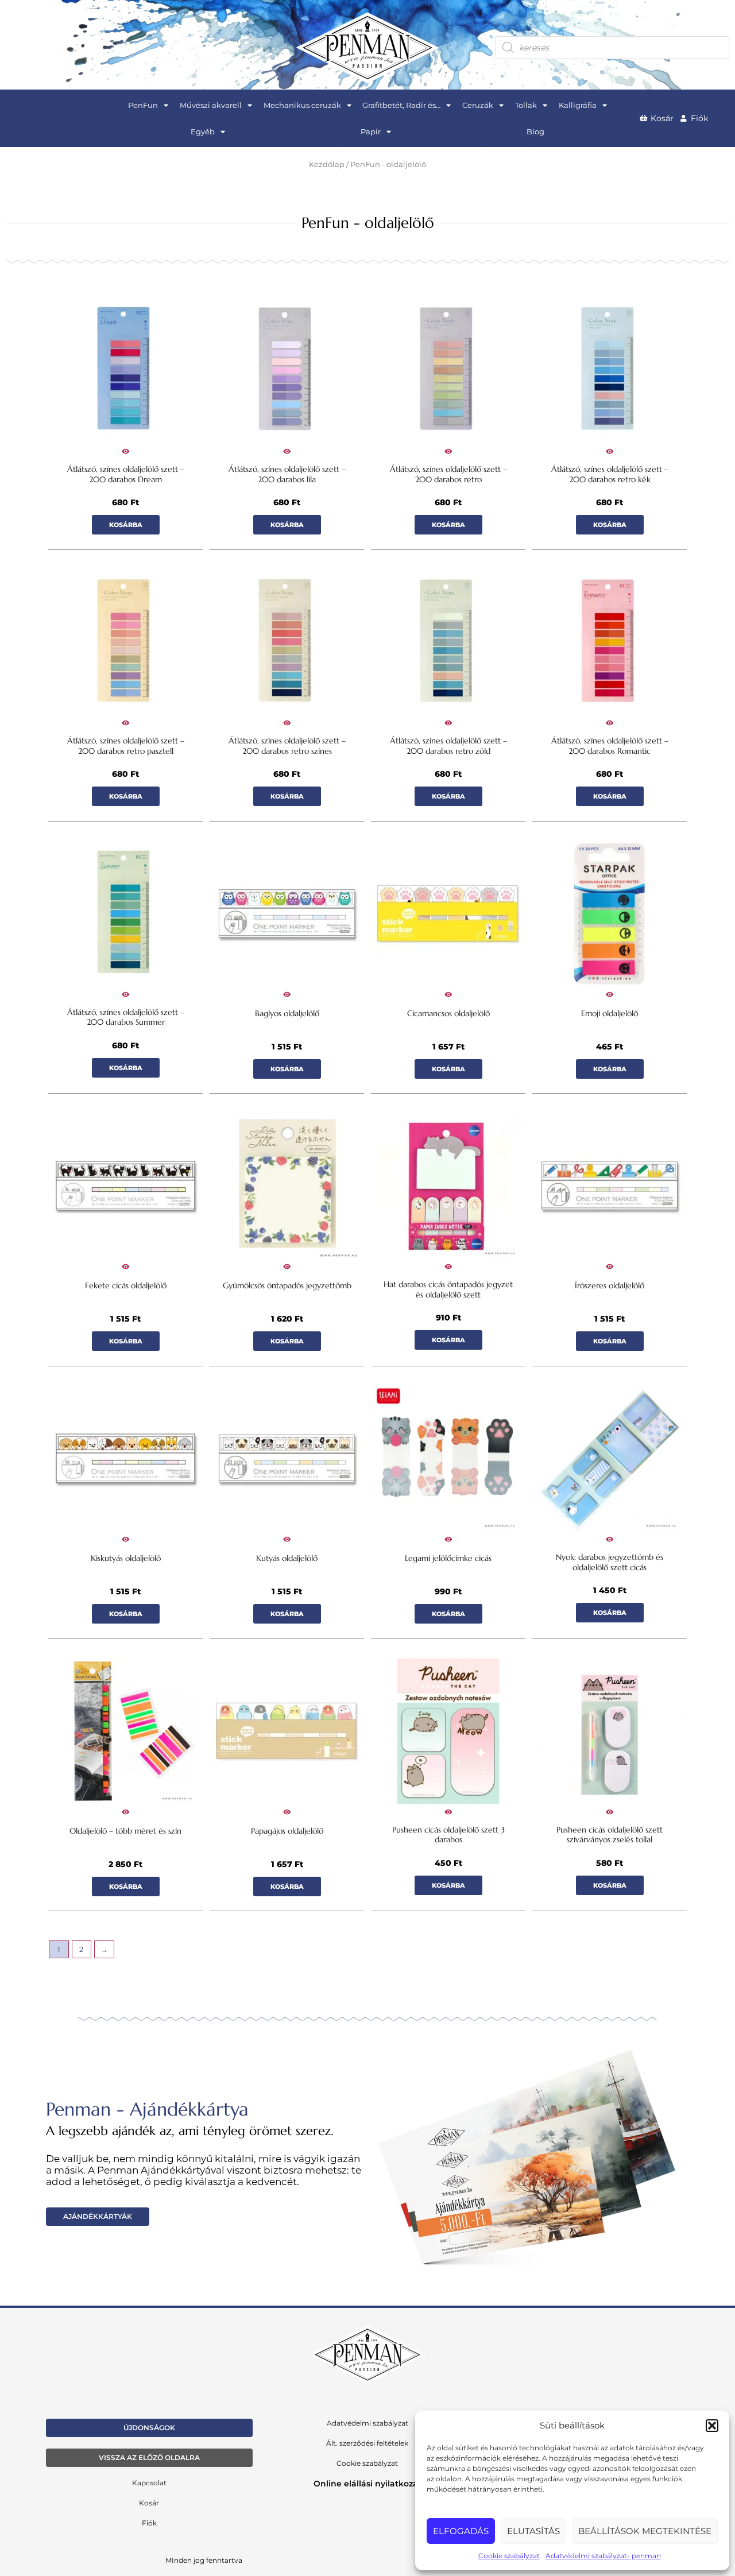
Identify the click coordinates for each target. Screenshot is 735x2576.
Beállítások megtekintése (645, 2531)
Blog (535, 131)
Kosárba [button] (126, 525)
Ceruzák (478, 105)
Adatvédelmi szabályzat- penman (603, 2556)
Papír (371, 131)
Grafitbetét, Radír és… (401, 105)
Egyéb (203, 131)
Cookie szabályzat (509, 2556)
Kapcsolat (149, 2483)
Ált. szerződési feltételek (367, 2443)
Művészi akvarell (211, 105)
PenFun (143, 105)
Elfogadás (461, 2531)
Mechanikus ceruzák (302, 105)
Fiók (149, 2523)
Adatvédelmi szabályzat (367, 2423)
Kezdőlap (327, 164)
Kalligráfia (578, 105)
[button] (712, 2426)
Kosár (149, 2503)
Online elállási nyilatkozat (367, 2484)
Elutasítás (533, 2531)
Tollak (526, 105)
